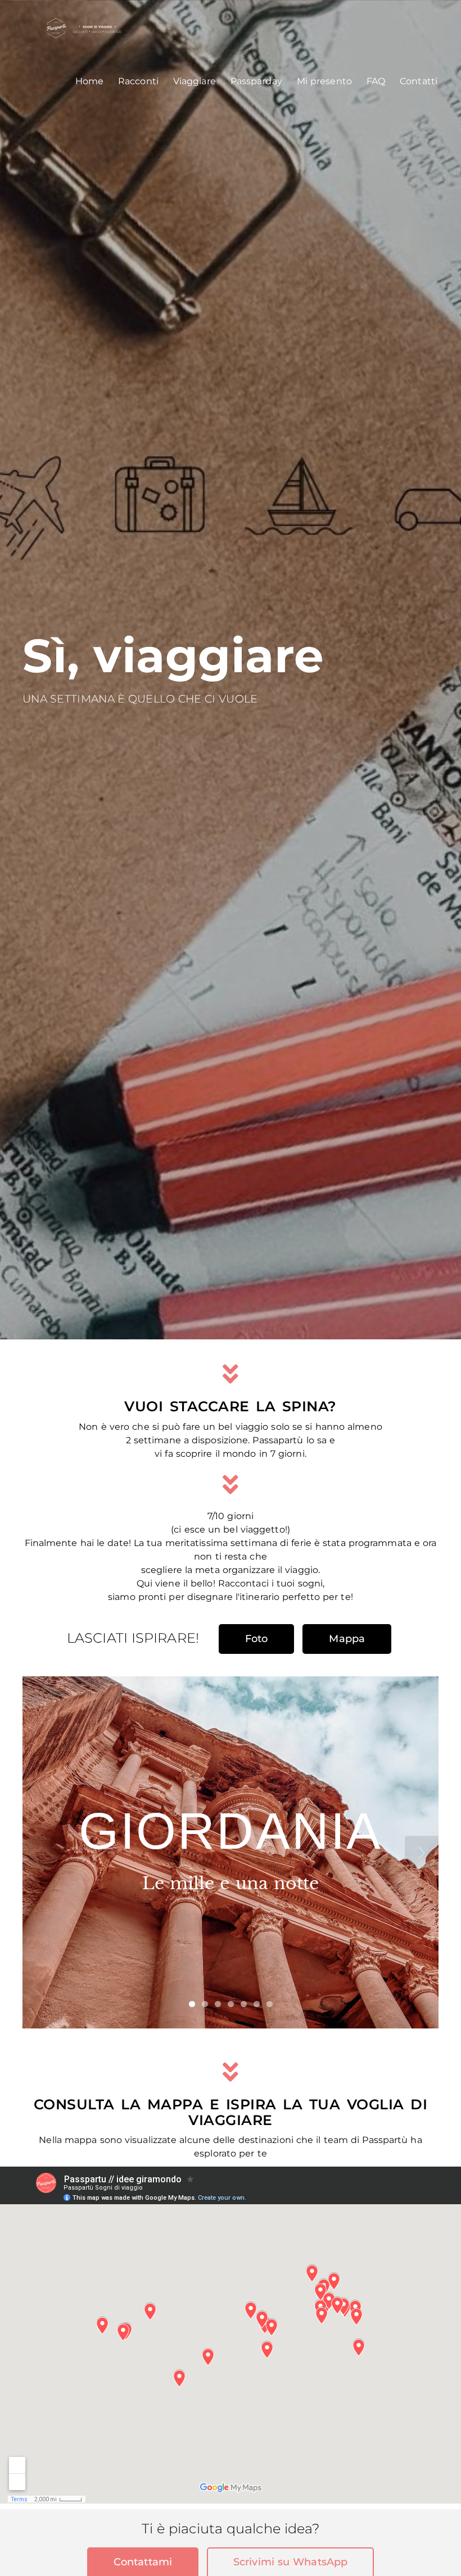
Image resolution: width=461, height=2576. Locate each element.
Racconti (138, 81)
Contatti (419, 81)
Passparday (256, 81)
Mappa (347, 1639)
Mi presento (324, 81)
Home (89, 81)
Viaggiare (195, 81)
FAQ (376, 81)
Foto (256, 1639)
